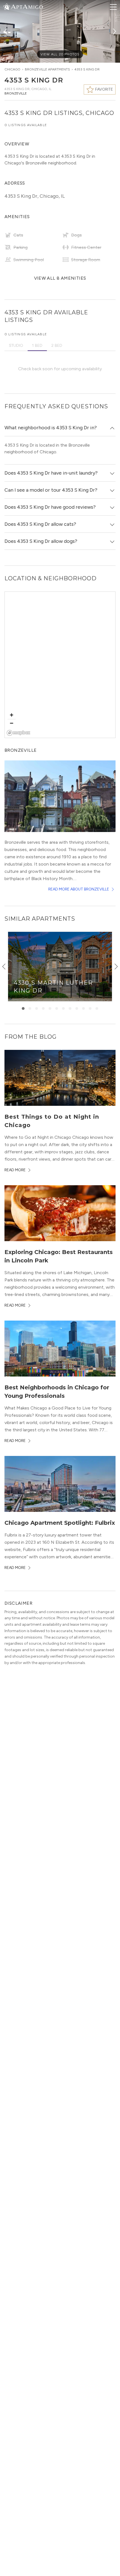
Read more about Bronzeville (79, 889)
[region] (60, 665)
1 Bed (37, 346)
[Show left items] (4, 967)
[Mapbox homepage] (19, 733)
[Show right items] (116, 967)
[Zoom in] (12, 715)
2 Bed (57, 346)
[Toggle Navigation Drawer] (113, 7)
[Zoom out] (12, 723)
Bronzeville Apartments (47, 69)
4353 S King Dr (87, 69)
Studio (16, 346)
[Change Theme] (7, 7)
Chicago (12, 69)
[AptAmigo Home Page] (27, 6)
